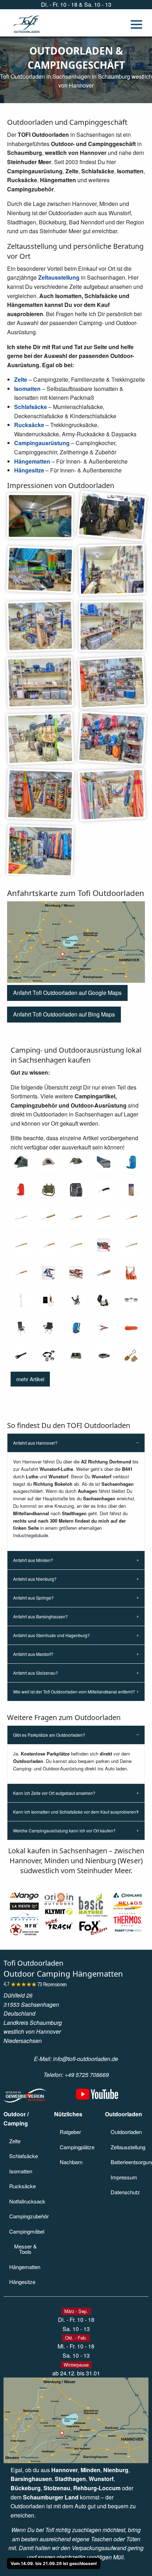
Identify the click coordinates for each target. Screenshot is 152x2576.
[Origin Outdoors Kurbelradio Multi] (76, 1300)
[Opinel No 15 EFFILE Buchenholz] (48, 1217)
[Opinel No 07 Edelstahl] (131, 1245)
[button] (67, 993)
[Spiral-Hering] (21, 1300)
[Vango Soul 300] (21, 1162)
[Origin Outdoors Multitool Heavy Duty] (104, 1328)
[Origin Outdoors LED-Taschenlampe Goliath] (21, 1356)
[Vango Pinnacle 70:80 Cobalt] (131, 1162)
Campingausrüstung (42, 443)
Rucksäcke (29, 425)
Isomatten (27, 389)
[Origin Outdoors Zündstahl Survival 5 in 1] (48, 1300)
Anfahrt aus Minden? (33, 1560)
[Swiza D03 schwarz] (104, 1190)
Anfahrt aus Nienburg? (35, 1579)
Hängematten (32, 461)
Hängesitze (29, 470)
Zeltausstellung (59, 277)
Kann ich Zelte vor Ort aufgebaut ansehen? (54, 1793)
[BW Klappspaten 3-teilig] (131, 1356)
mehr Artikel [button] (30, 1379)
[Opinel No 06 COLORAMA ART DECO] (76, 1273)
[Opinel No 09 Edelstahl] (21, 1245)
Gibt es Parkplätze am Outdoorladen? (49, 1735)
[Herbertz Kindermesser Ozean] (104, 1273)
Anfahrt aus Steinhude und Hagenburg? (51, 1635)
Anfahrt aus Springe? (33, 1598)
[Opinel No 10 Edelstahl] (104, 1217)
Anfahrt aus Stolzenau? (36, 1673)
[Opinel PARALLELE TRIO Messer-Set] (131, 1190)
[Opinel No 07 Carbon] (21, 1273)
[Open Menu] (136, 24)
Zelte (21, 379)
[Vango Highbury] (21, 1328)
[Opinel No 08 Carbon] (48, 1245)
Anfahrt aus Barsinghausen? (40, 1616)
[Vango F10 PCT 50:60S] (21, 1190)
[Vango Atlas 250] (104, 1162)
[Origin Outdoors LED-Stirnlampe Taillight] (48, 1356)
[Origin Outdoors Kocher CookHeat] (76, 1356)
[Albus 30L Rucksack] (76, 1190)
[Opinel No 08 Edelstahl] (76, 1245)
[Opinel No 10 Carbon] (76, 1217)
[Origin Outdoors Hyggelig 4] (76, 1162)
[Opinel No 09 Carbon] (131, 1217)
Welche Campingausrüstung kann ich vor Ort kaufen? (64, 1830)
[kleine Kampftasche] (48, 1190)
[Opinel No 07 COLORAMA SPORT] (48, 1273)
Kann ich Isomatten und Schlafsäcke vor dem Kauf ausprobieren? (76, 1812)
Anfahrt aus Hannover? (35, 1443)
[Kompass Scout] (104, 1300)
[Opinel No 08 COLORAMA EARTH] (104, 1245)
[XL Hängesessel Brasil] (131, 1273)
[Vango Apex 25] (76, 1328)
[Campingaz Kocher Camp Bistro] (104, 1356)
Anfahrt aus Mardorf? (33, 1654)
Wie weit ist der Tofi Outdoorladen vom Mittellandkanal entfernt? (74, 1692)
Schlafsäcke (31, 407)
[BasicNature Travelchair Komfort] (48, 1328)
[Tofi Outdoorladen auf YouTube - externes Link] (97, 2097)
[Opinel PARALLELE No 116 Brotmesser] (21, 1217)
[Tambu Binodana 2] (48, 1162)
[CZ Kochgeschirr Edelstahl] (131, 1300)
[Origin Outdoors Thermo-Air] (131, 1328)
